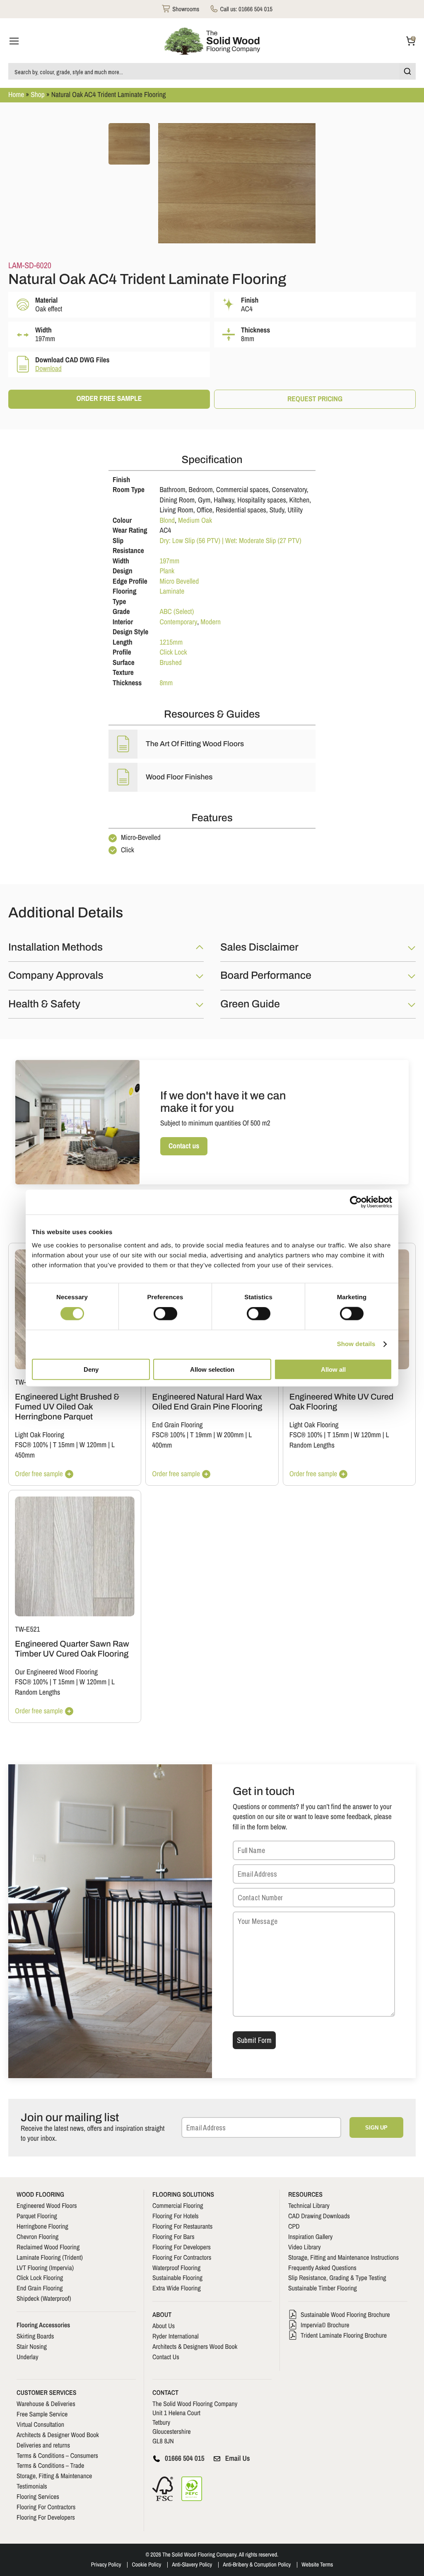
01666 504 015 (185, 2458)
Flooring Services (38, 2496)
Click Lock (173, 652)
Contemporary (178, 622)
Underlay (28, 2357)
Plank (167, 571)
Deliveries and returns (43, 2445)
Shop (38, 95)
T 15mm (64, 1445)
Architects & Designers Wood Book (195, 2346)
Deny (91, 1369)
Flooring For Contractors (182, 2257)
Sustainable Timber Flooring (323, 2288)
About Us (164, 2326)
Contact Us (166, 2357)
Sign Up (376, 2128)
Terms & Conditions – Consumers (57, 2455)
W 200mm (230, 1435)
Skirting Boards (35, 2336)
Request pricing (315, 399)
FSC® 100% (31, 1445)
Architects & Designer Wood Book (58, 2435)
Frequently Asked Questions (322, 2268)
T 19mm (201, 1435)
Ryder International (176, 2336)
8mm (166, 683)
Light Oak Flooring (40, 1435)
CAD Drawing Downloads (319, 2216)
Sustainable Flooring (177, 2278)
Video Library (305, 2247)
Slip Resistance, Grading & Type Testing (337, 2278)
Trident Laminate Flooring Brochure (344, 2335)
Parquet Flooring (37, 2216)
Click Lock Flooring (40, 2278)
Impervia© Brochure (325, 2325)
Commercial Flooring (178, 2205)
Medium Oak (195, 520)
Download (48, 369)
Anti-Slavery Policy (192, 2565)
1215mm (171, 642)
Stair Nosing (32, 2346)
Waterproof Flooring (176, 2268)
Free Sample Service (42, 2414)
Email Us (238, 2458)
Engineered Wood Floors (47, 2205)
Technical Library (309, 2205)
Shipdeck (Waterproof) (44, 2298)
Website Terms (317, 2565)
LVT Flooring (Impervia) (45, 2268)
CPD (294, 2226)
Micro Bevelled (179, 581)
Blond (167, 520)
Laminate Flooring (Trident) (50, 2257)
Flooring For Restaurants (182, 2226)
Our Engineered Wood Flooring (56, 1672)
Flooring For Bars (173, 2236)
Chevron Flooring (37, 2236)
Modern (211, 622)
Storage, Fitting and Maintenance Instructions (343, 2257)
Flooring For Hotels (176, 2216)
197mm (169, 561)
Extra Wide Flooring (177, 2288)
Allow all (333, 1369)
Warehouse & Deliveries (46, 2404)
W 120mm (93, 1445)
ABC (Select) (177, 612)
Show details (356, 1344)
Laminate (172, 591)
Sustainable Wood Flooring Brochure (345, 2314)
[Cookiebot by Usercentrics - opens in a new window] (356, 1202)
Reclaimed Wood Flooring (48, 2247)
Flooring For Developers (182, 2247)
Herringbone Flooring (42, 2226)
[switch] (165, 1314)
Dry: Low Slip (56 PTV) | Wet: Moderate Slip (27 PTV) (230, 541)
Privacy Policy (106, 2565)
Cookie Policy (146, 2565)
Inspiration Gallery (310, 2236)
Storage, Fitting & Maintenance (54, 2476)
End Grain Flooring (177, 1425)
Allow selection (212, 1369)
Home (16, 95)
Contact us (184, 1146)
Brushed (170, 663)
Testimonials (32, 2486)
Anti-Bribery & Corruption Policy (257, 2565)
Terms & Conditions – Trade (50, 2465)
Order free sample (109, 399)
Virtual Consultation (40, 2424)
